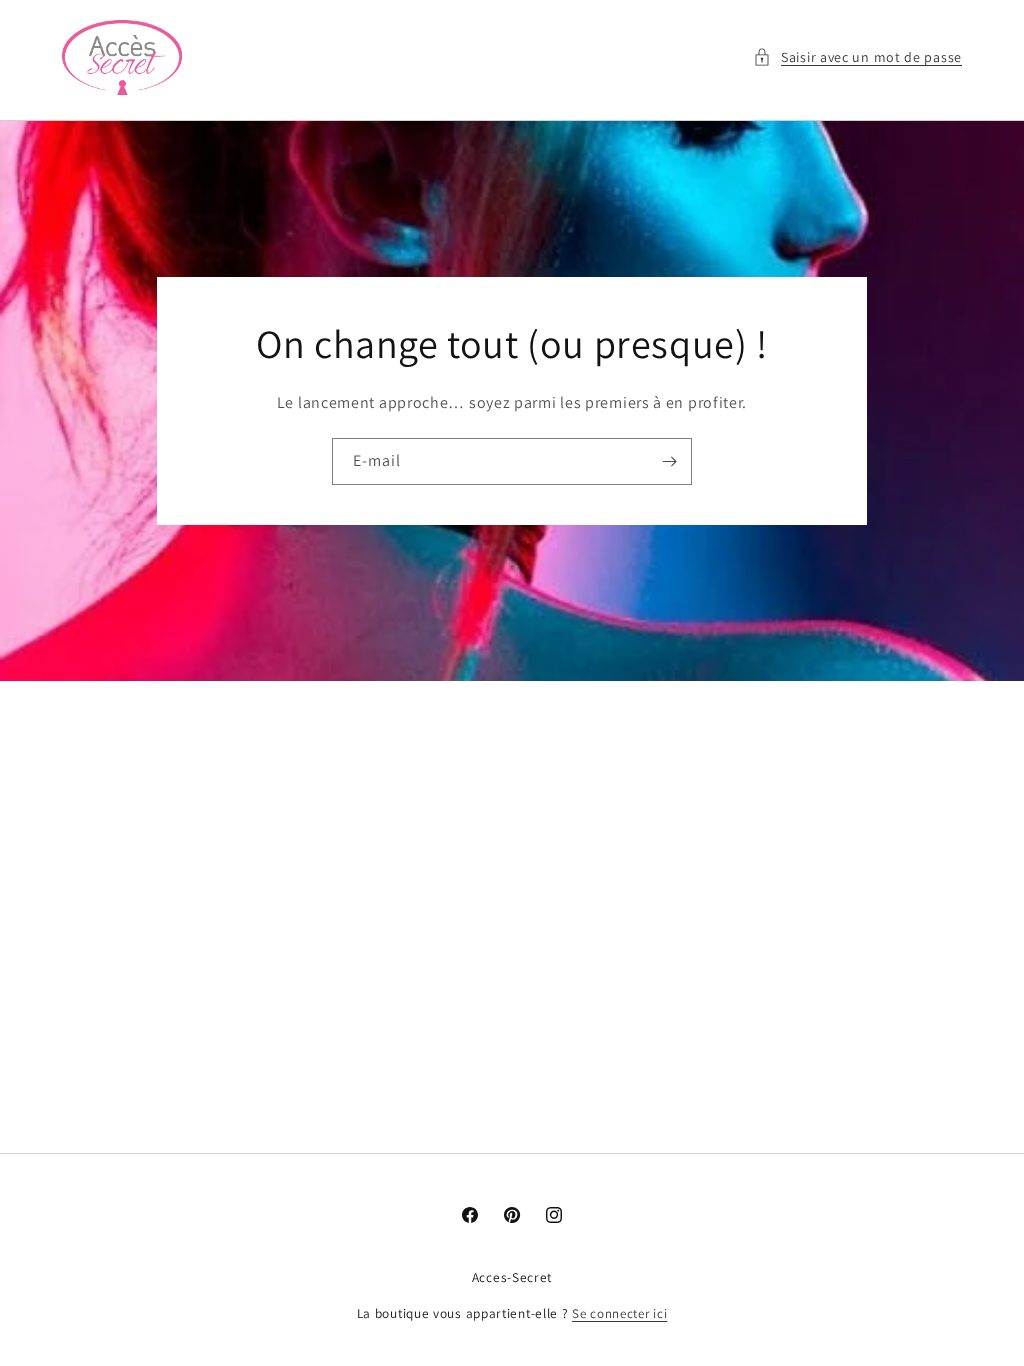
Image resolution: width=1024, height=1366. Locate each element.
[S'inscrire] (669, 461)
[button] (857, 57)
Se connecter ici (619, 1313)
